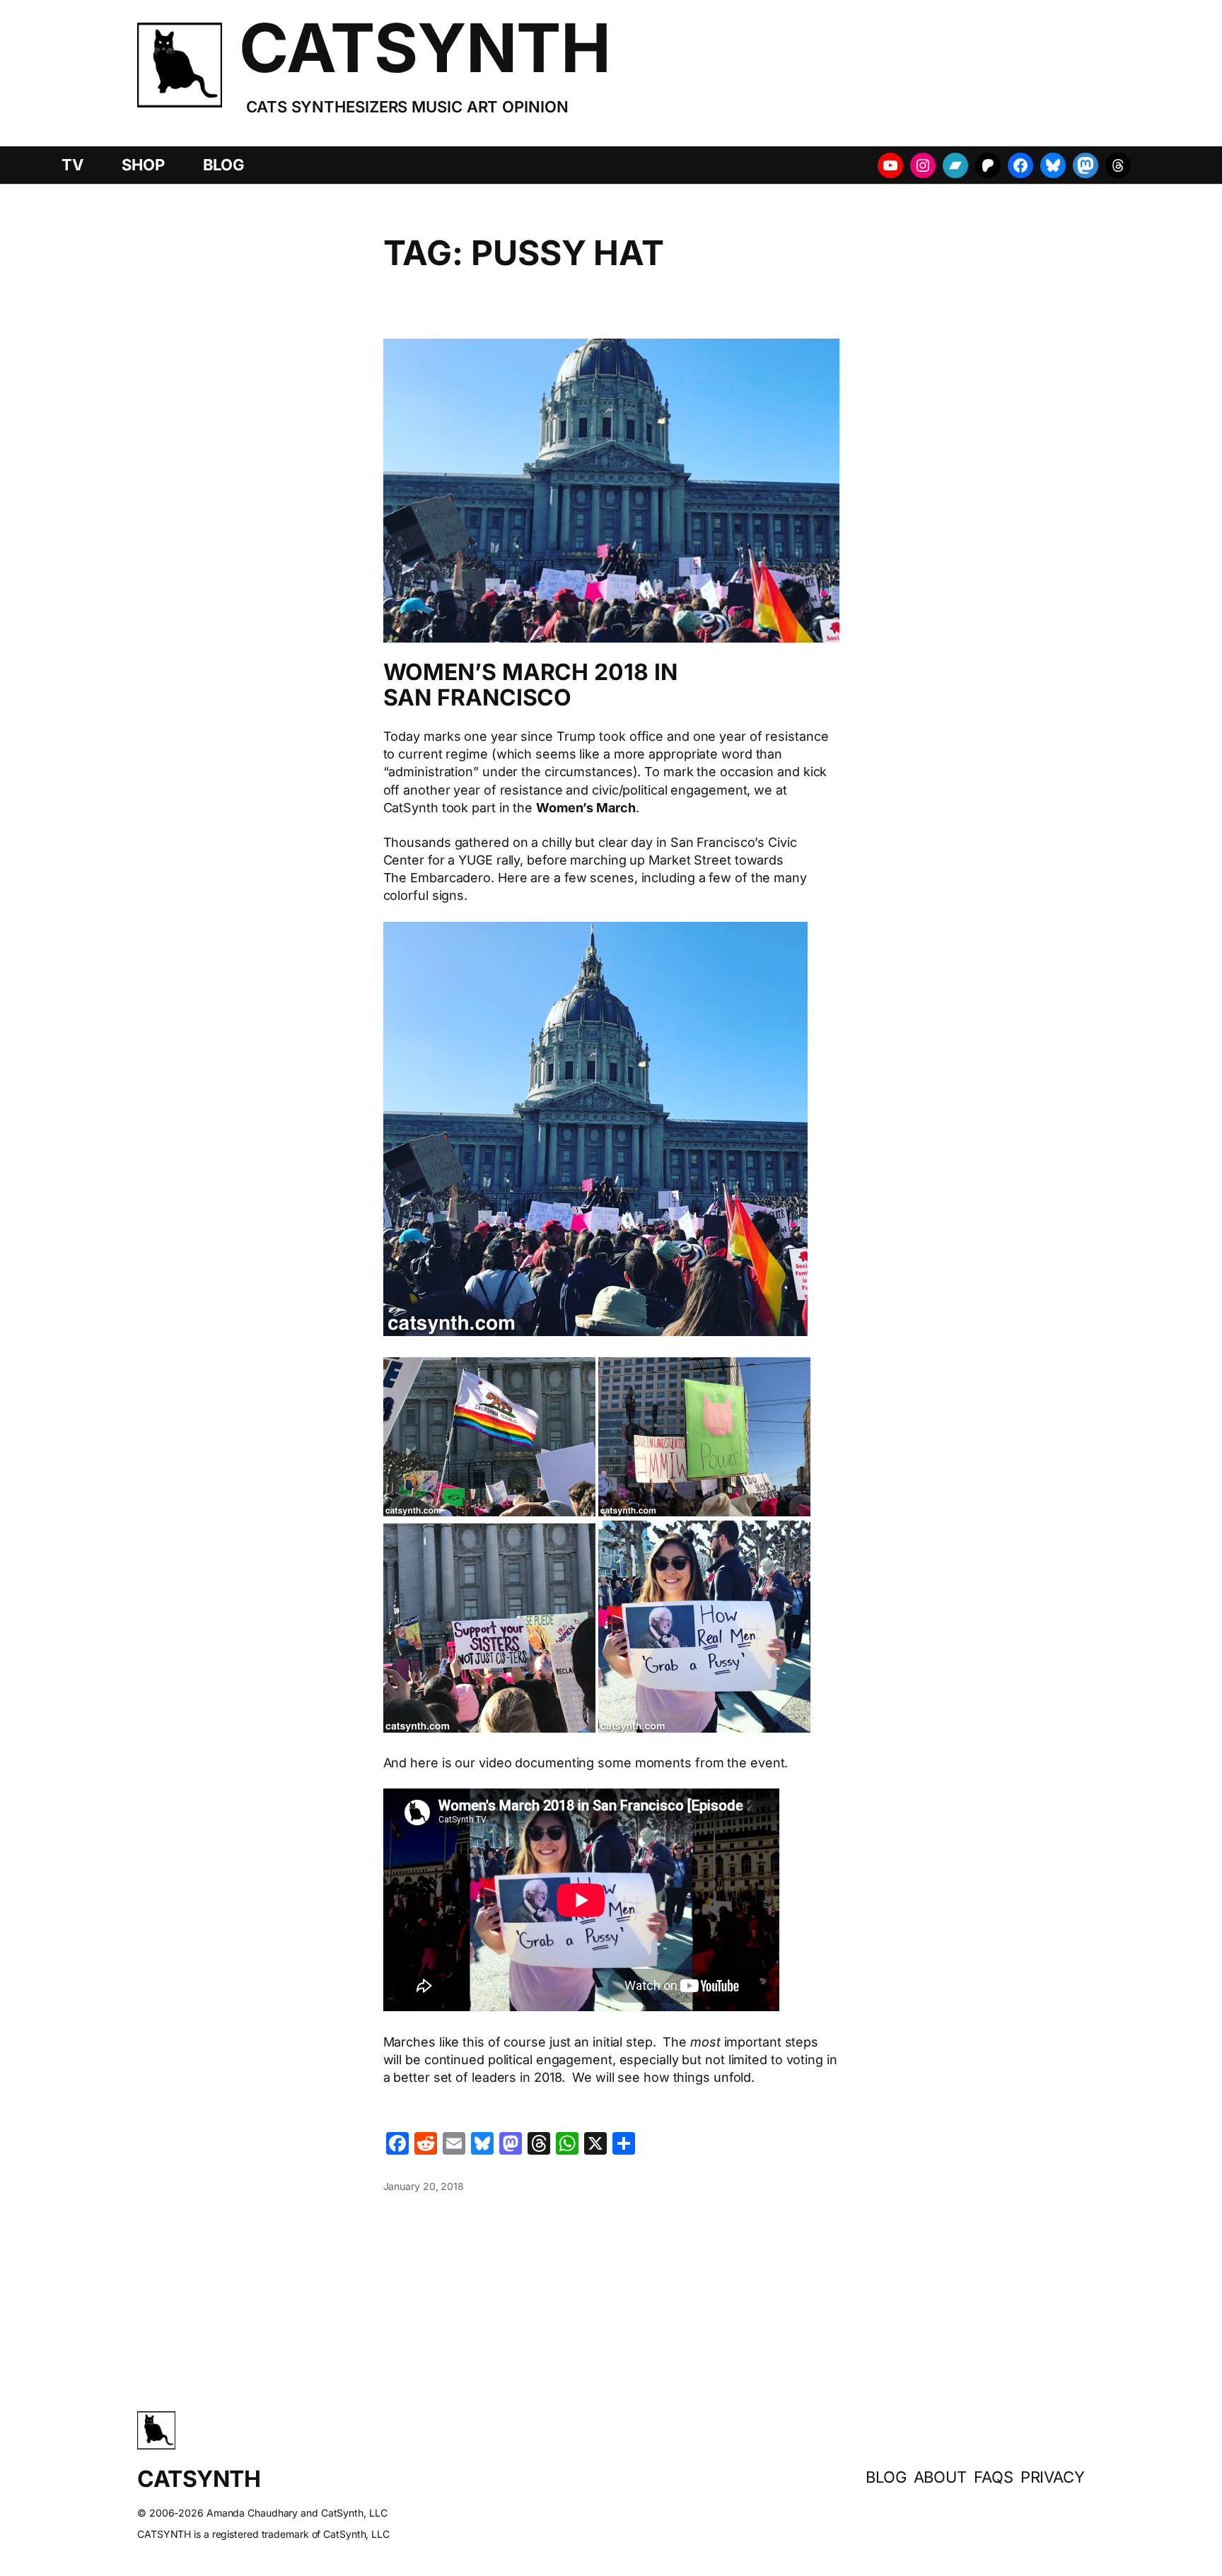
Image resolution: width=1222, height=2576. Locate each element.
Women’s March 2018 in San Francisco (530, 685)
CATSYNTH (425, 48)
